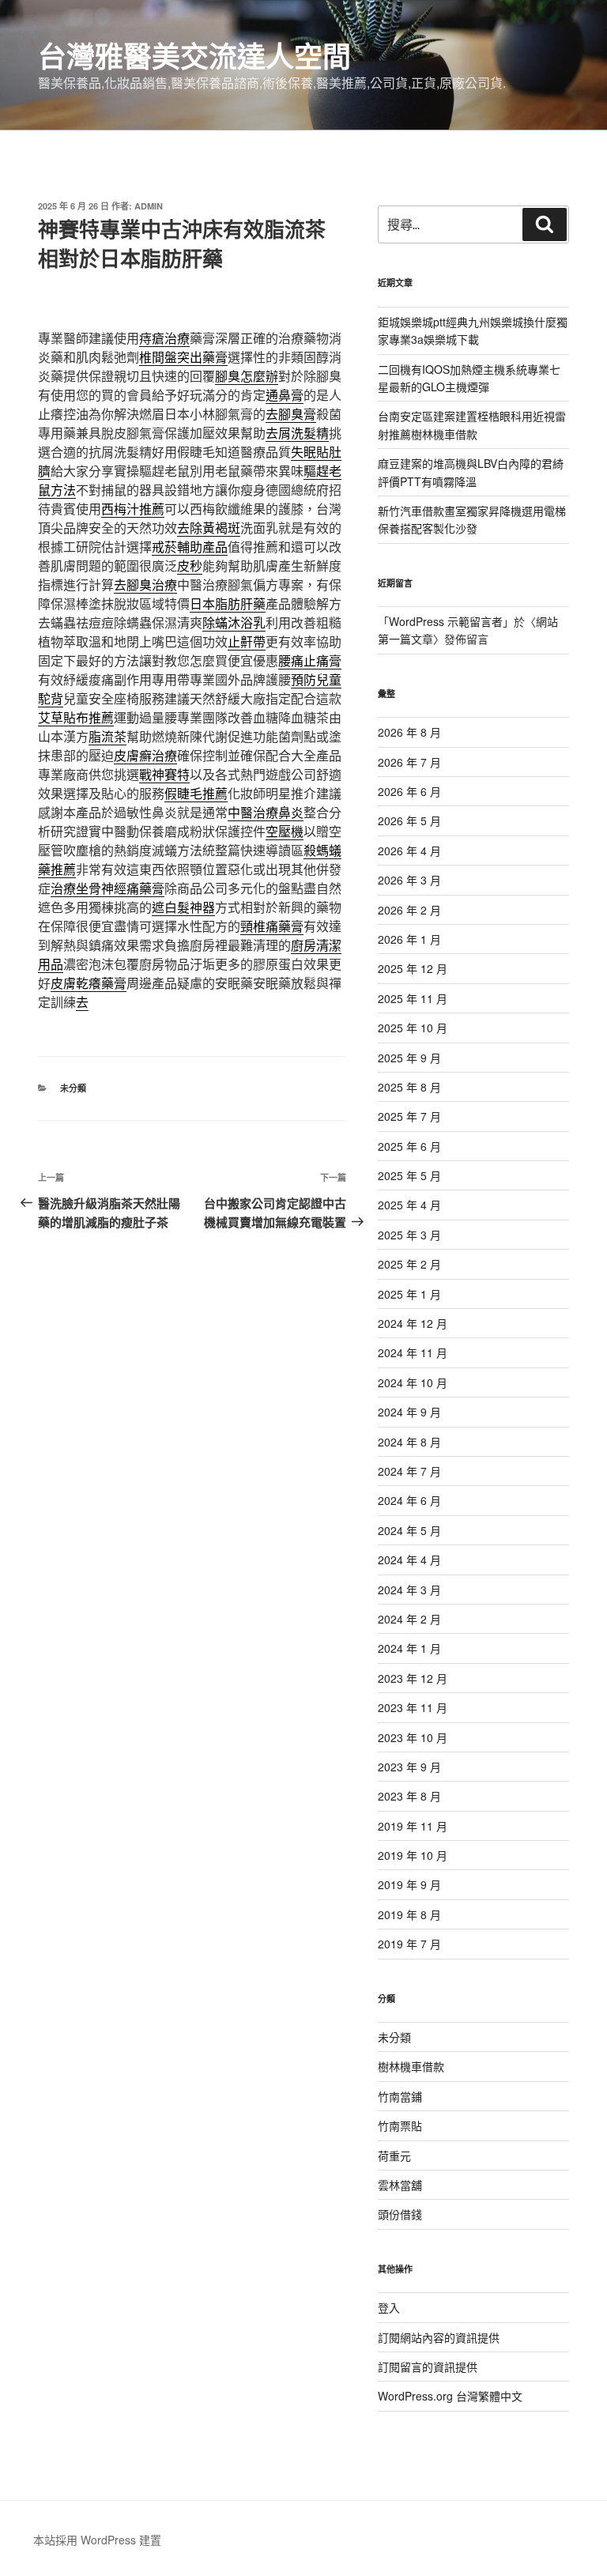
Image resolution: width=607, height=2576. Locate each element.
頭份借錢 (400, 2214)
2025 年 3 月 (409, 1235)
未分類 (73, 1088)
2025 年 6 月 (409, 1146)
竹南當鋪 (400, 2096)
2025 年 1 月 (409, 1294)
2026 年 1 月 (409, 939)
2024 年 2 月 (409, 1619)
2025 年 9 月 (409, 1058)
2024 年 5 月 (409, 1530)
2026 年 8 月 (409, 732)
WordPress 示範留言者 (446, 621)
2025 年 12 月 (413, 968)
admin (149, 206)
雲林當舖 (400, 2185)
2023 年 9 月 (409, 1767)
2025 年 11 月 (413, 998)
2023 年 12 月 (413, 1678)
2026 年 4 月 (409, 850)
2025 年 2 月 (409, 1264)
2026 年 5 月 (409, 820)
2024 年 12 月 (413, 1323)
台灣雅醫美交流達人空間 (194, 55)
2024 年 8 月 (409, 1442)
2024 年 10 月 (413, 1382)
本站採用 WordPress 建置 (97, 2540)
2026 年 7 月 (409, 762)
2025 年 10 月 (413, 1028)
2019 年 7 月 (409, 1944)
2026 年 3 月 (409, 880)
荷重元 (394, 2155)
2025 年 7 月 (409, 1116)
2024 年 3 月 (409, 1590)
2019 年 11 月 (413, 1826)
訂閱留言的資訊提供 (428, 2367)
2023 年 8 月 (409, 1796)
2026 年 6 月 (409, 791)
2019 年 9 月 (409, 1884)
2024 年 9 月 (409, 1412)
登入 (389, 2307)
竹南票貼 (400, 2125)
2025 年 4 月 (409, 1205)
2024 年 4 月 (409, 1560)
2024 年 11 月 (413, 1352)
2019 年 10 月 (413, 1855)
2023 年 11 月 (413, 1707)
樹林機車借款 (411, 2066)
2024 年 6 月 (409, 1500)
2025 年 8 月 (409, 1087)
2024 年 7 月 (409, 1471)
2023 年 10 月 (413, 1737)
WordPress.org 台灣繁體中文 (450, 2396)
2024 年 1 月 (409, 1648)
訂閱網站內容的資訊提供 (439, 2337)
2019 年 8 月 (409, 1914)
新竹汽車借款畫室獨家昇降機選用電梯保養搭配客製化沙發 (472, 519)
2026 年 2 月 (409, 910)
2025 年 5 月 (409, 1175)
